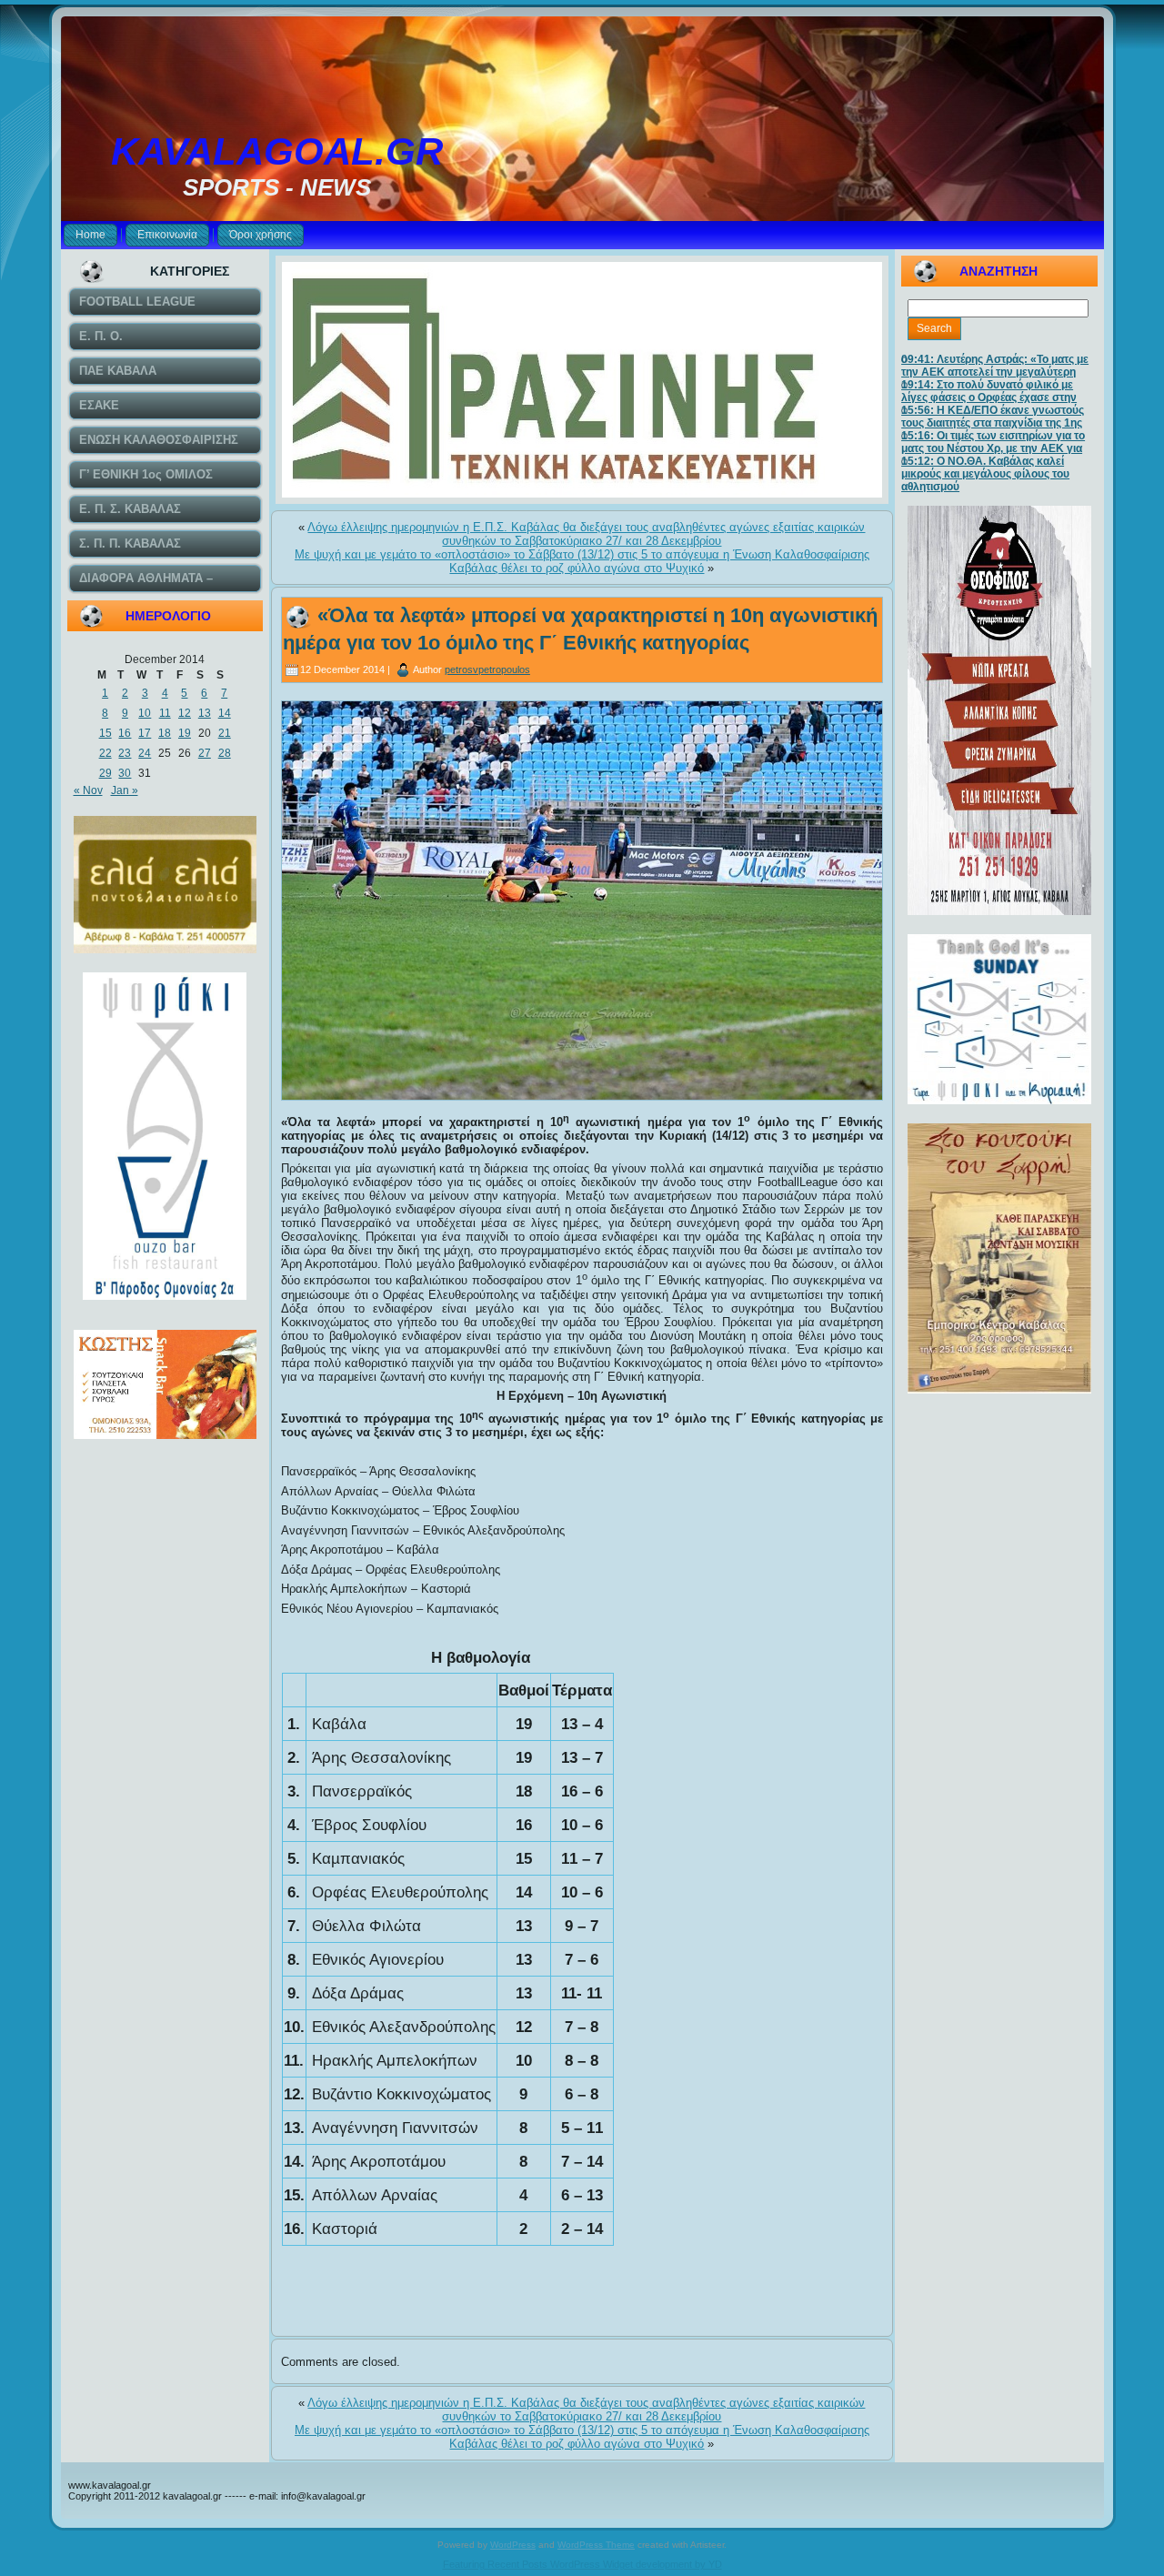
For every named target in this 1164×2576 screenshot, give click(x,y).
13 (205, 713)
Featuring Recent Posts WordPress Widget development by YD (582, 2564)
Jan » (125, 790)
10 (145, 713)
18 (165, 733)
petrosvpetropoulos (487, 669)
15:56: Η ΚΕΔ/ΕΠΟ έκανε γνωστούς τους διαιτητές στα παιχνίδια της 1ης (993, 417)
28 (225, 753)
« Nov (88, 790)
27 (205, 753)
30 (125, 773)
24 (145, 753)
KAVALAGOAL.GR (277, 151)
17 (145, 733)
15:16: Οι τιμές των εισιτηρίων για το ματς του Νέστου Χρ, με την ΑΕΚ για (993, 442)
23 (125, 753)
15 (105, 733)
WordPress (513, 2545)
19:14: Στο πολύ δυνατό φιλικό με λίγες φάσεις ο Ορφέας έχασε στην (989, 391)
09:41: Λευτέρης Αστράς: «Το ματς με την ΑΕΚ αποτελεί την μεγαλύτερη (995, 366)
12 (185, 713)
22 (105, 753)
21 (225, 733)
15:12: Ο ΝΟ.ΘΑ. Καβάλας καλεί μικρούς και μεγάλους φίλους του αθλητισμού (985, 474)
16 (125, 733)
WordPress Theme (596, 2545)
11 (165, 713)
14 (225, 713)
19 (185, 733)
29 (105, 773)
